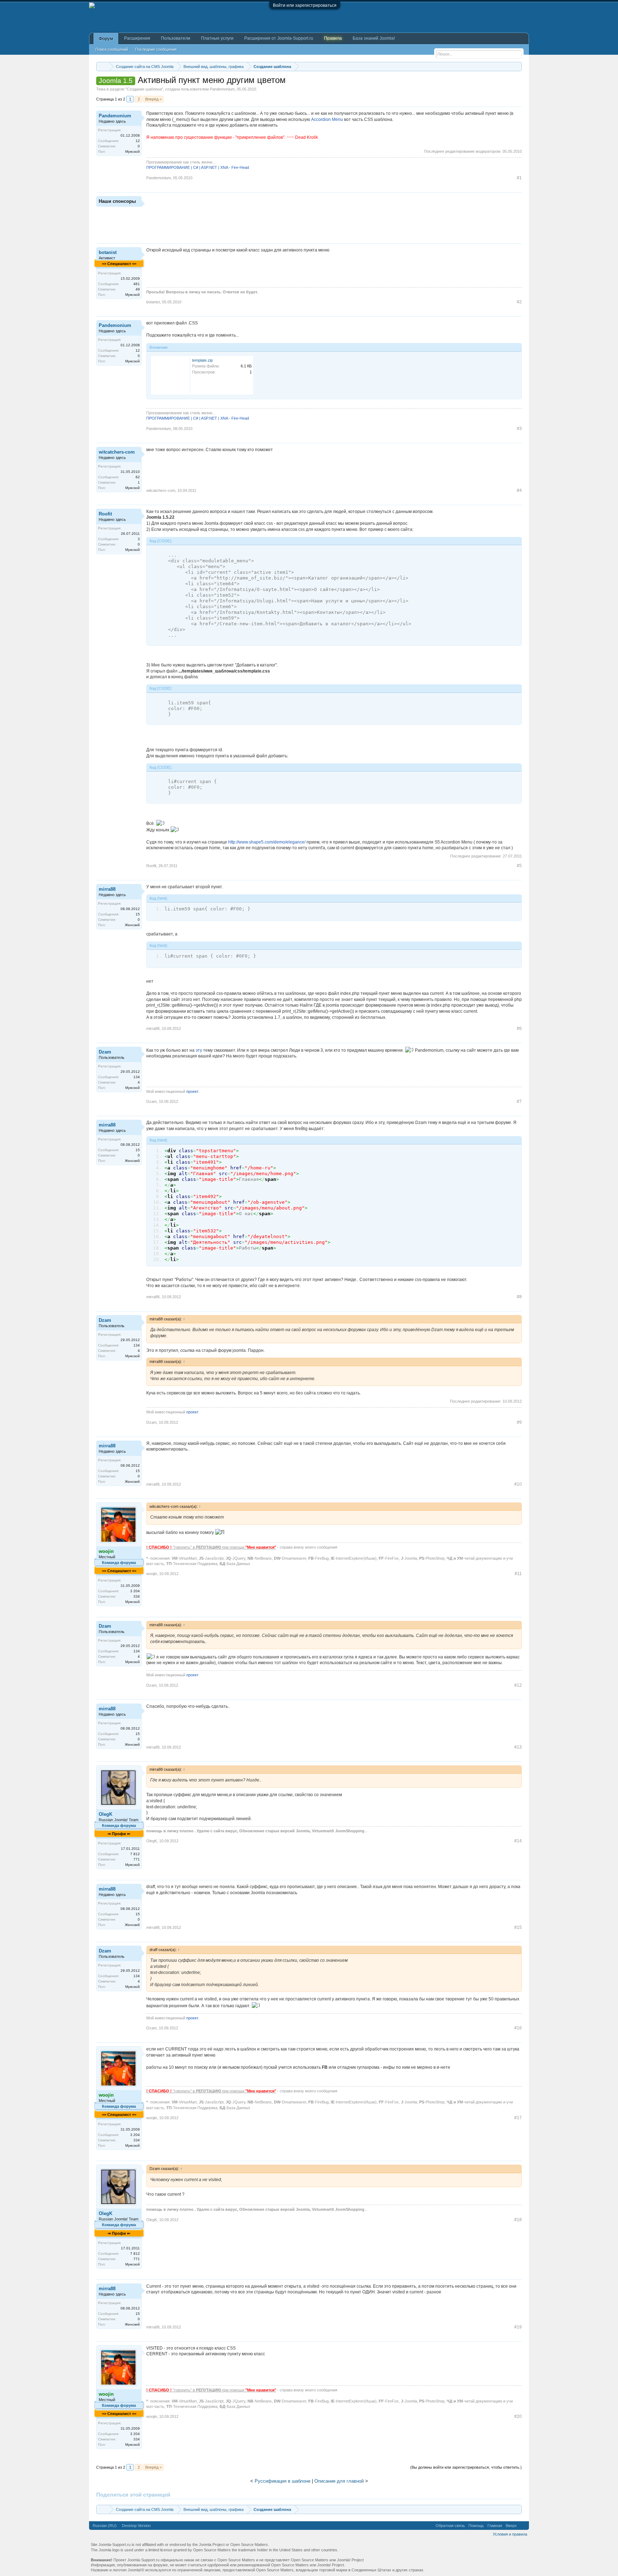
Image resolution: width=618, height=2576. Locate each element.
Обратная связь (450, 2526)
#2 (519, 302)
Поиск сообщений (112, 49)
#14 (518, 1841)
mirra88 (107, 889)
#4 (519, 490)
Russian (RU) (105, 2526)
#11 (518, 1574)
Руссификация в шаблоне (283, 2481)
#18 (518, 2220)
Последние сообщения (156, 49)
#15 (518, 1927)
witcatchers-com (117, 452)
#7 (519, 1101)
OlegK (106, 1814)
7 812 (135, 1854)
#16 (518, 2028)
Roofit (105, 514)
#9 (519, 1422)
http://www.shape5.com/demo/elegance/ (267, 842)
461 (137, 284)
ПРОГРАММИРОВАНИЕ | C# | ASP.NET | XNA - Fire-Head (198, 167)
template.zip (202, 360)
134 (137, 1077)
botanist (108, 252)
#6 (519, 1028)
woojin (152, 1574)
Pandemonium (222, 89)
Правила (333, 38)
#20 (518, 2416)
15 (138, 914)
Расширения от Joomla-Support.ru (279, 38)
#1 (519, 178)
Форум (106, 39)
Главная (495, 2526)
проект (192, 1091)
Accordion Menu (327, 119)
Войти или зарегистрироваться (305, 5)
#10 (518, 1484)
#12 (518, 1685)
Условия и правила (510, 2534)
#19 (518, 2327)
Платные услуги (217, 38)
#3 (519, 429)
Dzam (105, 1052)
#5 (519, 866)
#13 (518, 1747)
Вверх (511, 2526)
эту (199, 1050)
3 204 (135, 1591)
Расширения (137, 38)
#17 (518, 2118)
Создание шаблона (144, 89)
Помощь (476, 2526)
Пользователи (176, 38)
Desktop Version (136, 2526)
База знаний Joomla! (374, 38)
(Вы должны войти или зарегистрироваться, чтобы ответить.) (466, 2467)
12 (138, 141)
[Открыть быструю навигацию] (517, 66)
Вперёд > (153, 99)
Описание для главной (339, 2481)
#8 (519, 1297)
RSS (523, 2526)
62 (138, 477)
